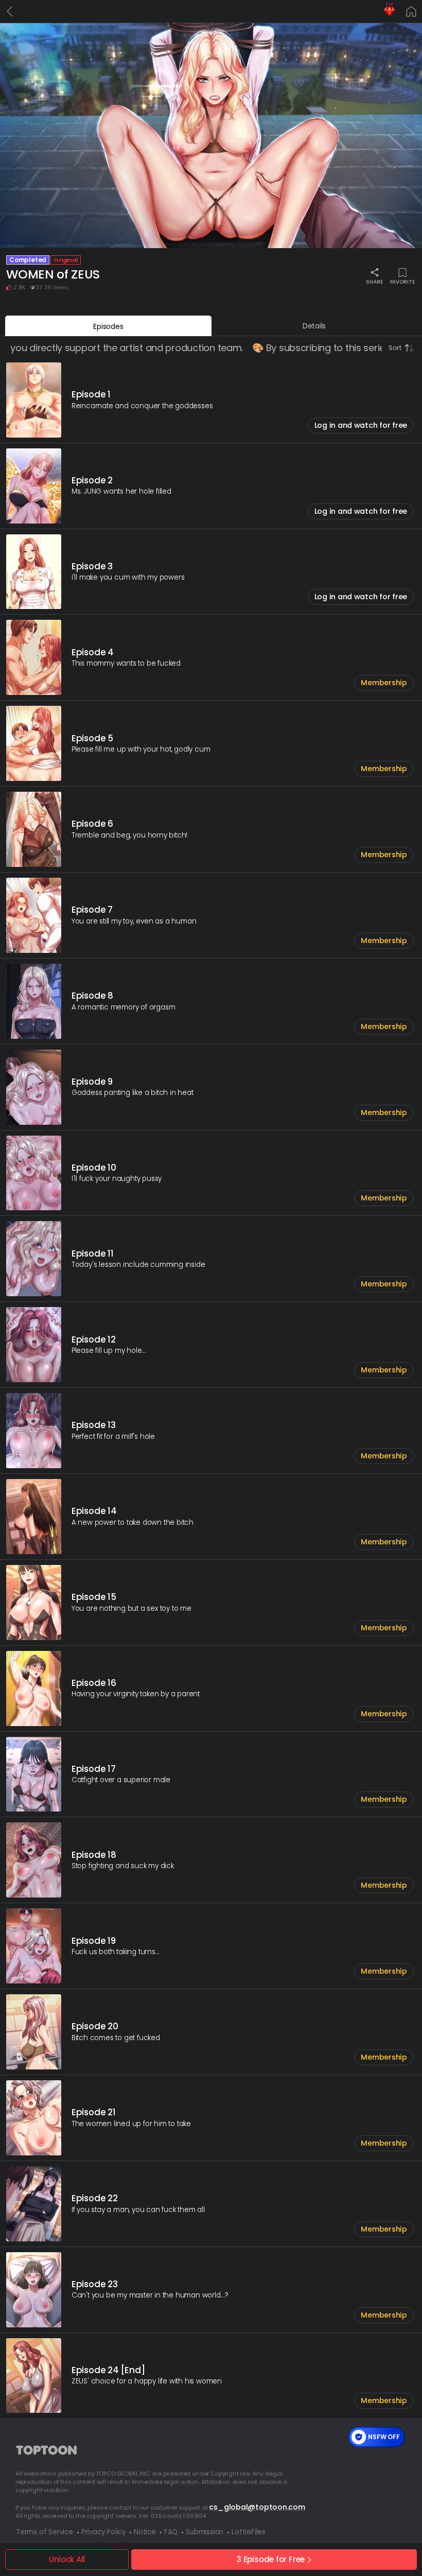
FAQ (171, 2532)
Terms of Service (45, 2532)
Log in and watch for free (361, 425)
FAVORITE (402, 281)
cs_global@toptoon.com (257, 2507)
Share (374, 281)
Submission (205, 2532)
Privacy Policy (103, 2532)
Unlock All (67, 2559)
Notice (145, 2532)
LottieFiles (249, 2532)
